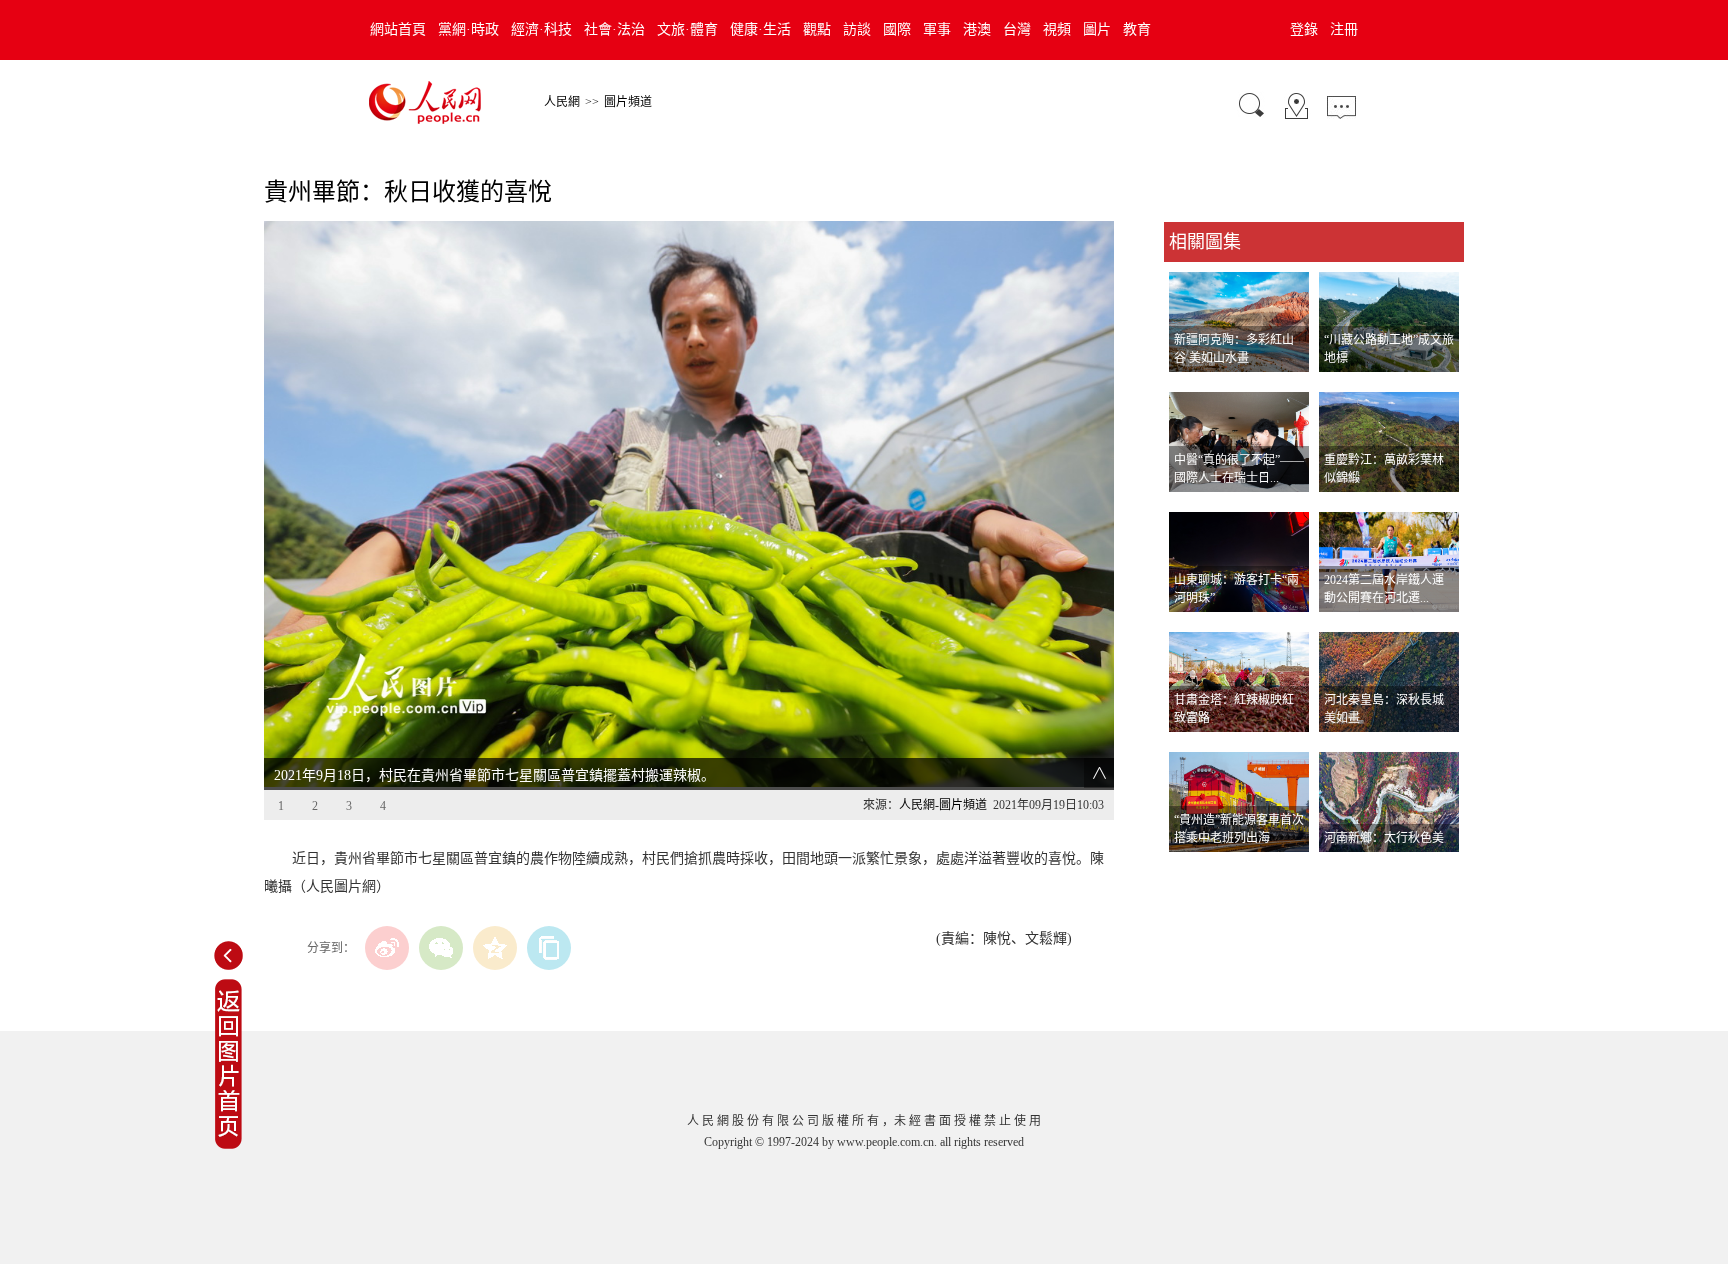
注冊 (1344, 29)
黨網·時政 (468, 29)
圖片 (1097, 29)
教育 (1137, 29)
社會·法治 (614, 29)
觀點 (817, 29)
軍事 (937, 29)
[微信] (441, 948)
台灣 (1017, 29)
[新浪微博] (387, 948)
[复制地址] (549, 948)
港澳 (977, 29)
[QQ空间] (495, 948)
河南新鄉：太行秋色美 (1384, 838)
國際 (897, 29)
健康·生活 (760, 29)
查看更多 (1192, 872)
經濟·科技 (541, 29)
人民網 (562, 102)
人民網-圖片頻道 (943, 805)
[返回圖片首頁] (228, 1145)
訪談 (857, 29)
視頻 (1057, 29)
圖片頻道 (628, 102)
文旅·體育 (687, 29)
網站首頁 (398, 29)
